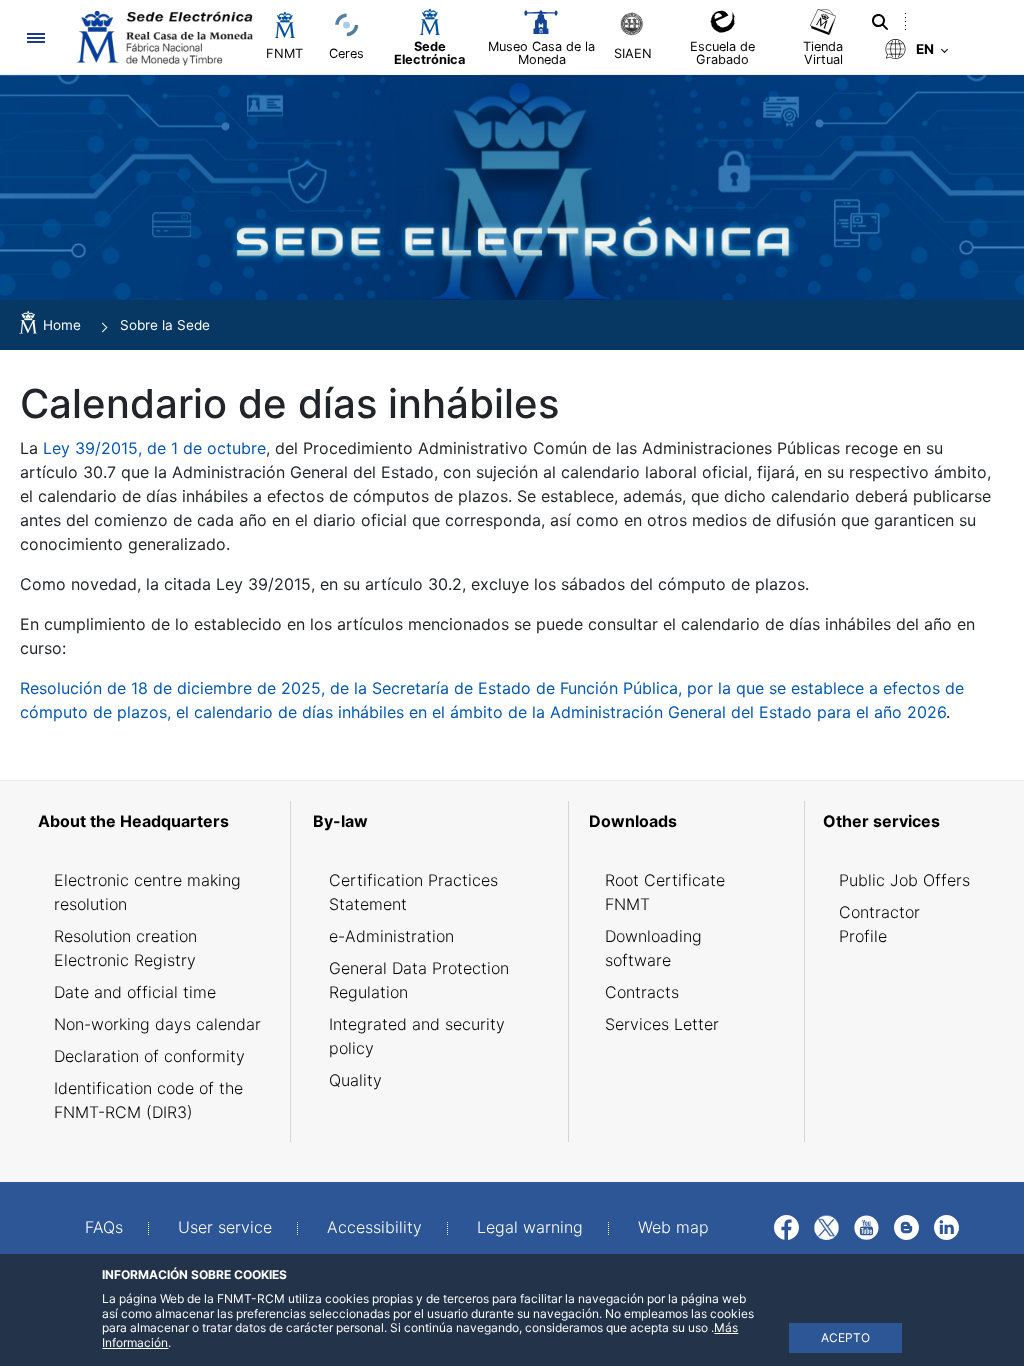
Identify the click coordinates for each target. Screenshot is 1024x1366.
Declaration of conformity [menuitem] (149, 1056)
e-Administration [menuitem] (391, 936)
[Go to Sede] (163, 37)
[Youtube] (866, 1226)
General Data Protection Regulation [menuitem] (419, 980)
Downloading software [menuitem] (653, 948)
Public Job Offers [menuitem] (904, 880)
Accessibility (374, 1227)
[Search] (880, 22)
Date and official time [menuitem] (135, 992)
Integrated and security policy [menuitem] (417, 1036)
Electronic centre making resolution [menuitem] (147, 892)
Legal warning (530, 1227)
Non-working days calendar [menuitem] (157, 1024)
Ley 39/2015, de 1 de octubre (154, 448)
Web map (673, 1227)
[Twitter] (826, 1226)
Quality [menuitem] (355, 1080)
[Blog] (906, 1226)
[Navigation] (35, 37)
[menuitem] (158, 821)
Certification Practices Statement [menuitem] (413, 892)
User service (225, 1227)
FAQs (104, 1227)
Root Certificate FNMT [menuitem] (665, 892)
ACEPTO (845, 1337)
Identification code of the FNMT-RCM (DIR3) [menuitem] (148, 1100)
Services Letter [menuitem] (662, 1024)
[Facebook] (786, 1226)
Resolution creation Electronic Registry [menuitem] (125, 948)
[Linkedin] (946, 1226)
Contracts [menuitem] (642, 992)
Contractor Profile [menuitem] (879, 924)
